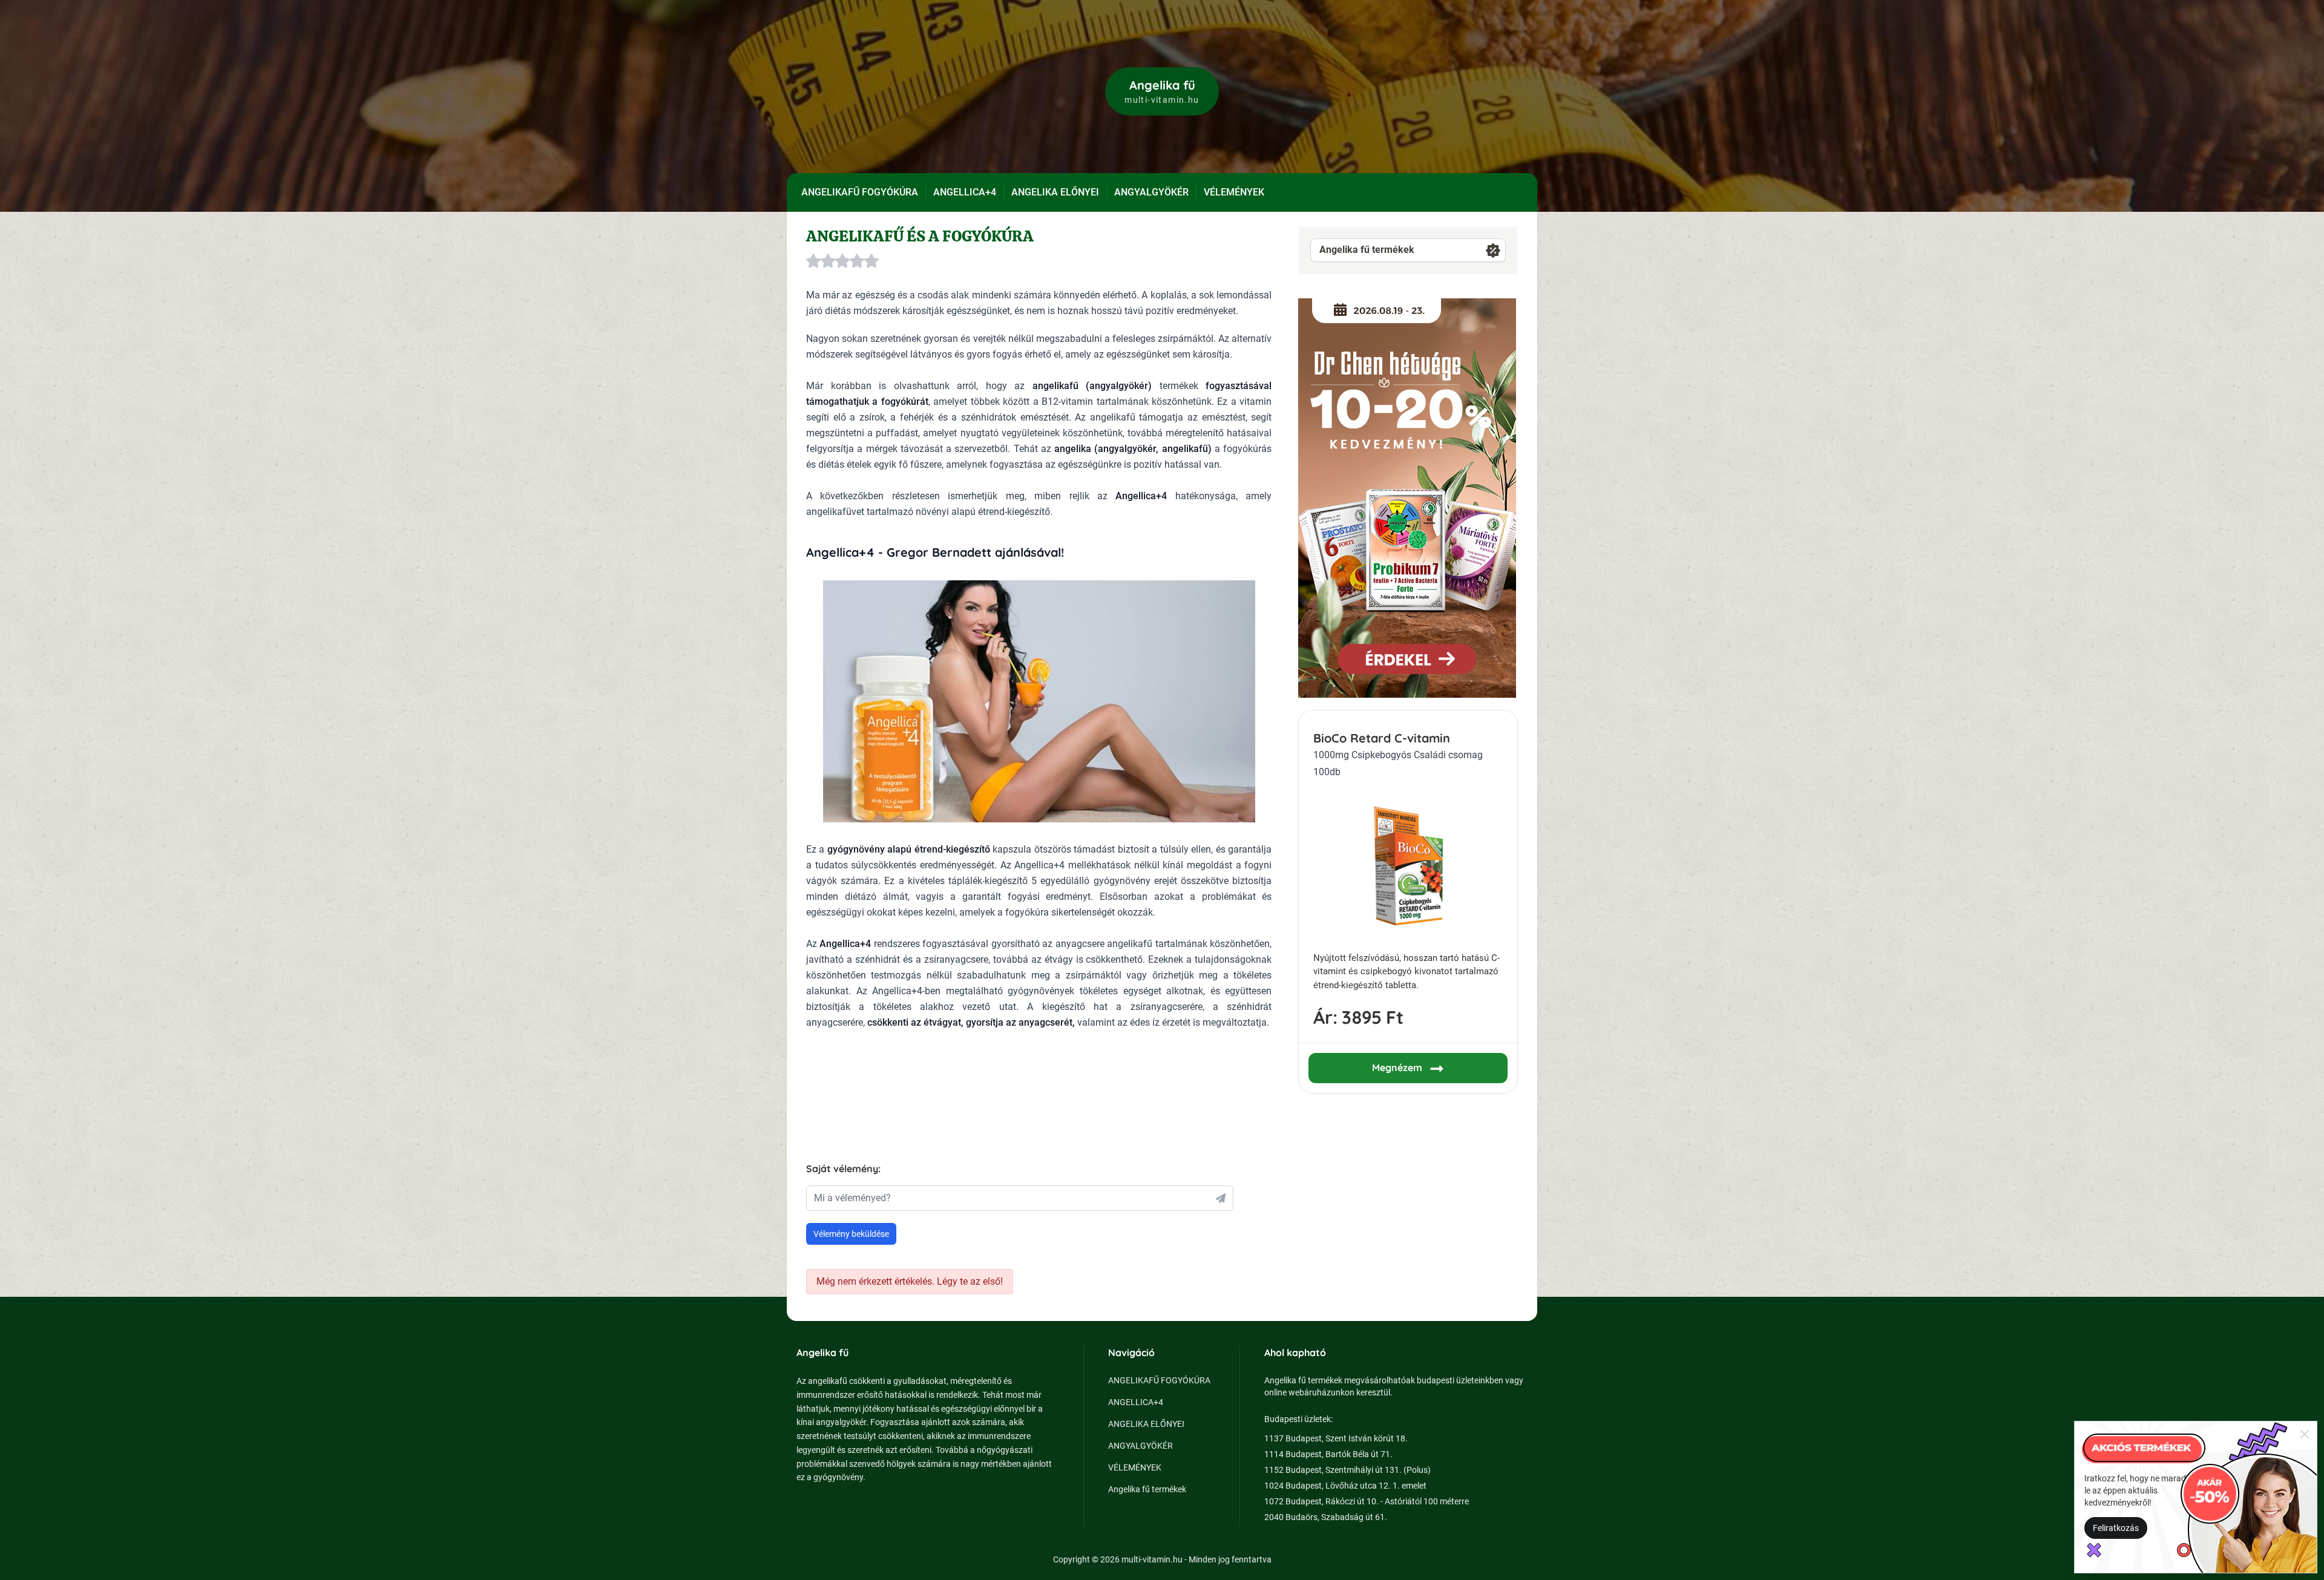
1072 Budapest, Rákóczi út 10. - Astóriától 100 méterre (1367, 1501)
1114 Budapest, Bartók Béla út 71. (1328, 1454)
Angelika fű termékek (1367, 250)
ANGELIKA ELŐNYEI (1055, 192)
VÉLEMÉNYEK (1234, 192)
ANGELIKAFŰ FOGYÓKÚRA (860, 192)
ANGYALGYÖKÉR (1151, 192)
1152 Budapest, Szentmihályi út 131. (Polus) (1347, 1470)
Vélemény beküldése (851, 1234)
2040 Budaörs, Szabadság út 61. (1326, 1517)
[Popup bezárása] (2305, 1434)
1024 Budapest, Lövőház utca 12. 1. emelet (1345, 1486)
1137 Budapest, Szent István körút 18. (1336, 1438)
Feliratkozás (2116, 1528)
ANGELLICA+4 (965, 192)
